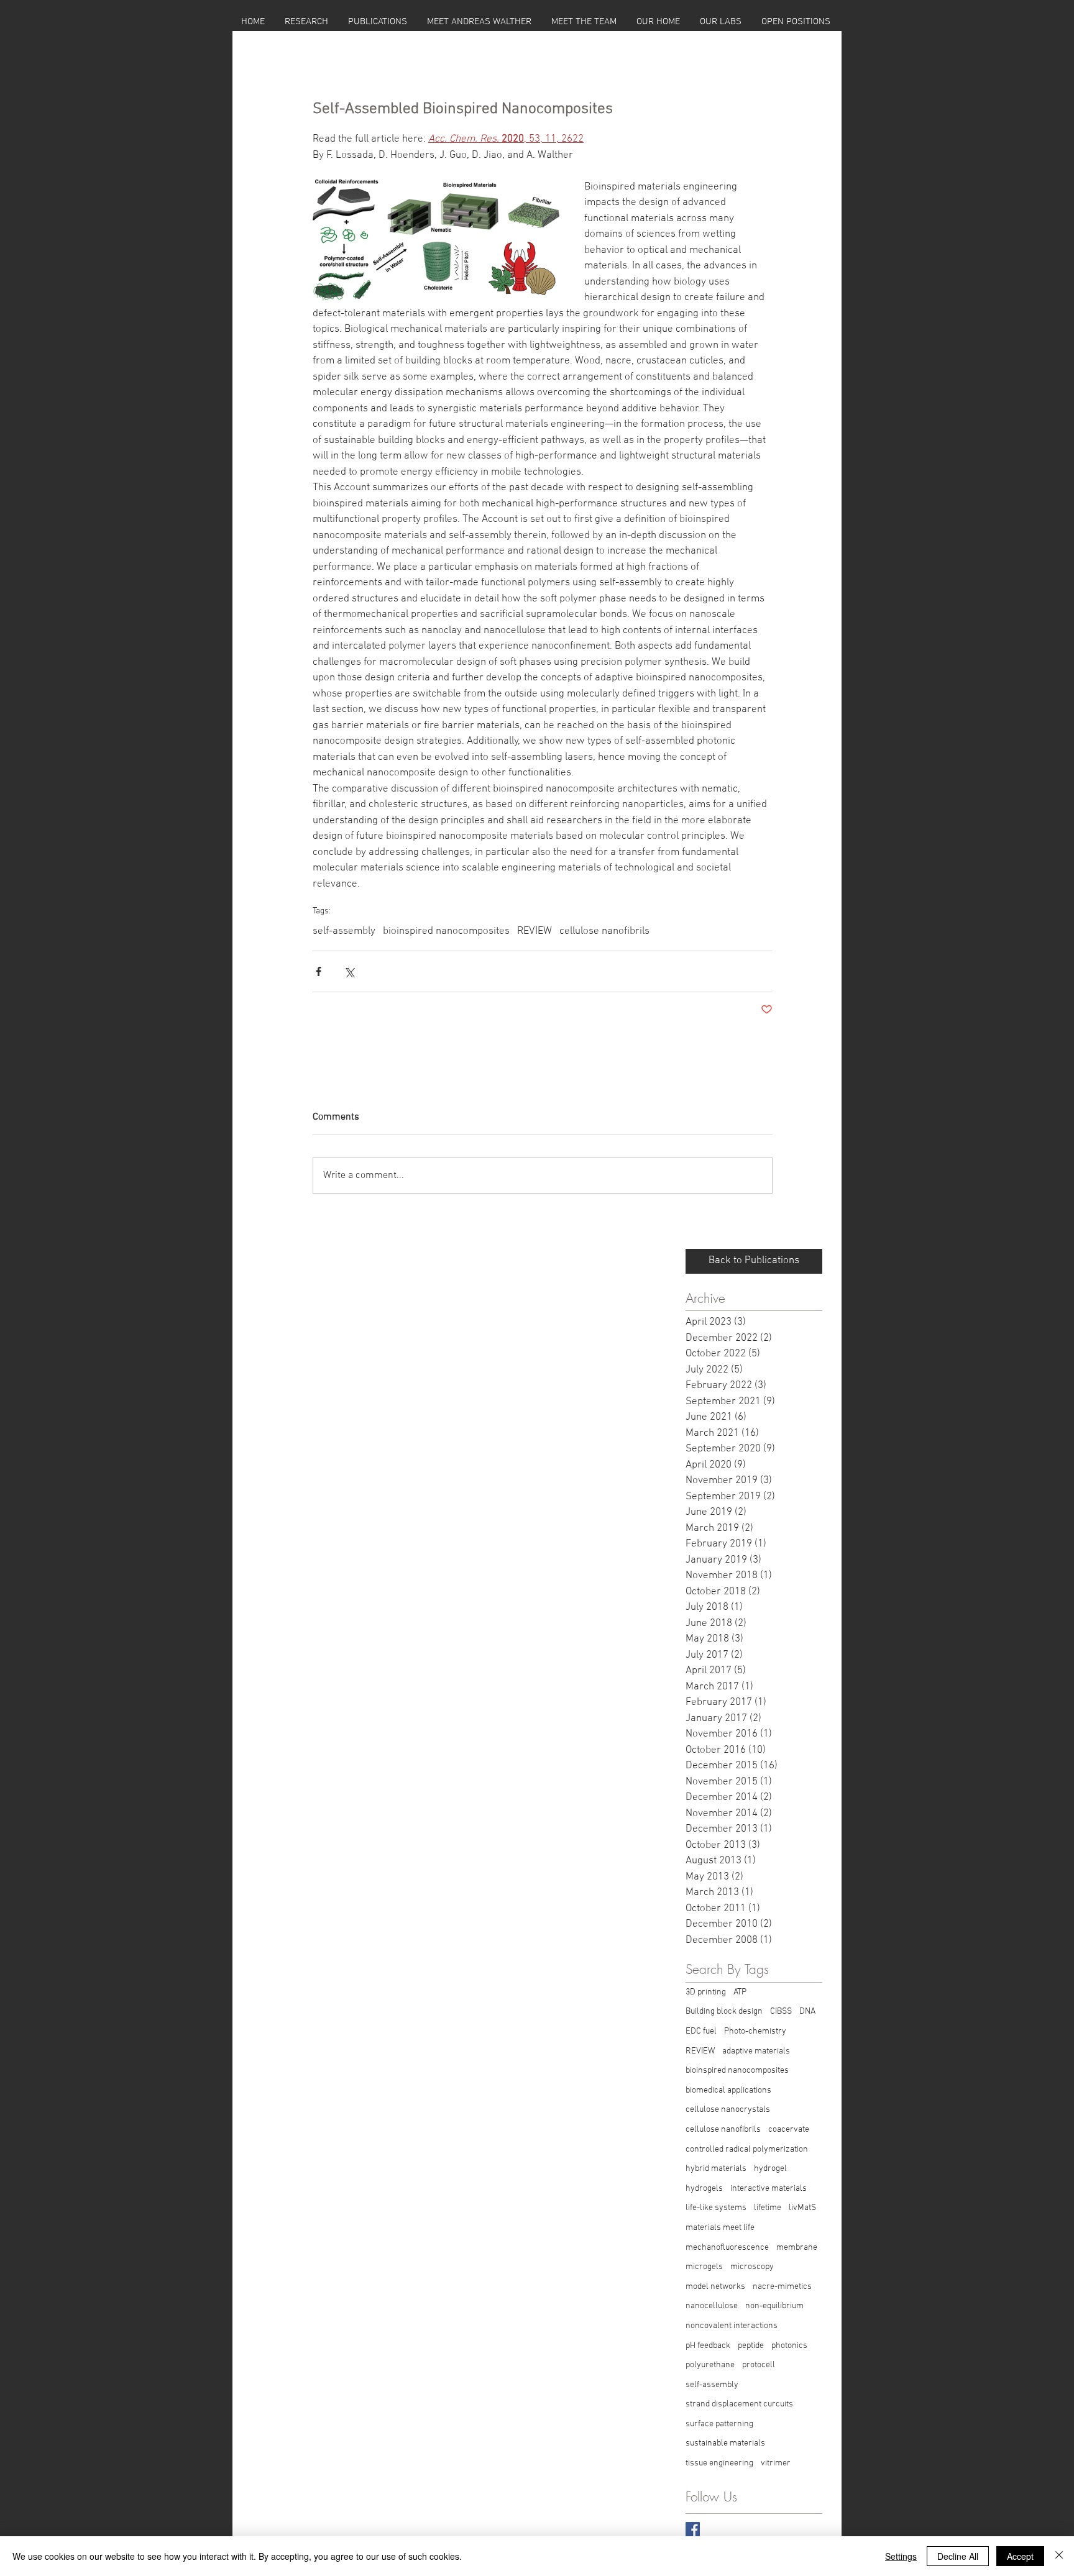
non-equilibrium (774, 2306)
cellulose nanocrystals (728, 2110)
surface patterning (719, 2424)
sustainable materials (725, 2443)
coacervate (789, 2130)
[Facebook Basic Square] (693, 2529)
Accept (1020, 2556)
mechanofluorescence (727, 2248)
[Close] (1059, 2556)
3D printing (706, 1992)
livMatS (802, 2208)
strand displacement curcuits (739, 2404)
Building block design (724, 2012)
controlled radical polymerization (747, 2149)
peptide (751, 2346)
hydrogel (770, 2169)
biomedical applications (728, 2090)
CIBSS (781, 2012)
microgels (704, 2267)
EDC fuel (701, 2031)
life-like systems (716, 2208)
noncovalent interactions (732, 2326)
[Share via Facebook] (319, 971)
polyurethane (710, 2365)
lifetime (768, 2208)
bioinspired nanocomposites (446, 931)
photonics (789, 2346)
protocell (759, 2365)
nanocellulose (712, 2306)
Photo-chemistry (755, 2031)
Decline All (958, 2556)
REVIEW (535, 931)
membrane (797, 2248)
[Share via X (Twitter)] (349, 971)
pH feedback (708, 2346)
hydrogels (704, 2189)
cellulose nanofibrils (604, 931)
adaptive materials (756, 2051)
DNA (807, 2012)
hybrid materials (716, 2169)
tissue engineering (719, 2463)
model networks (715, 2287)
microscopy (752, 2267)
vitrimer (776, 2463)
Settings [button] (901, 2556)
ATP (740, 1992)
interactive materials (769, 2189)
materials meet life (720, 2228)
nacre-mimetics (782, 2287)
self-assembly (344, 931)
